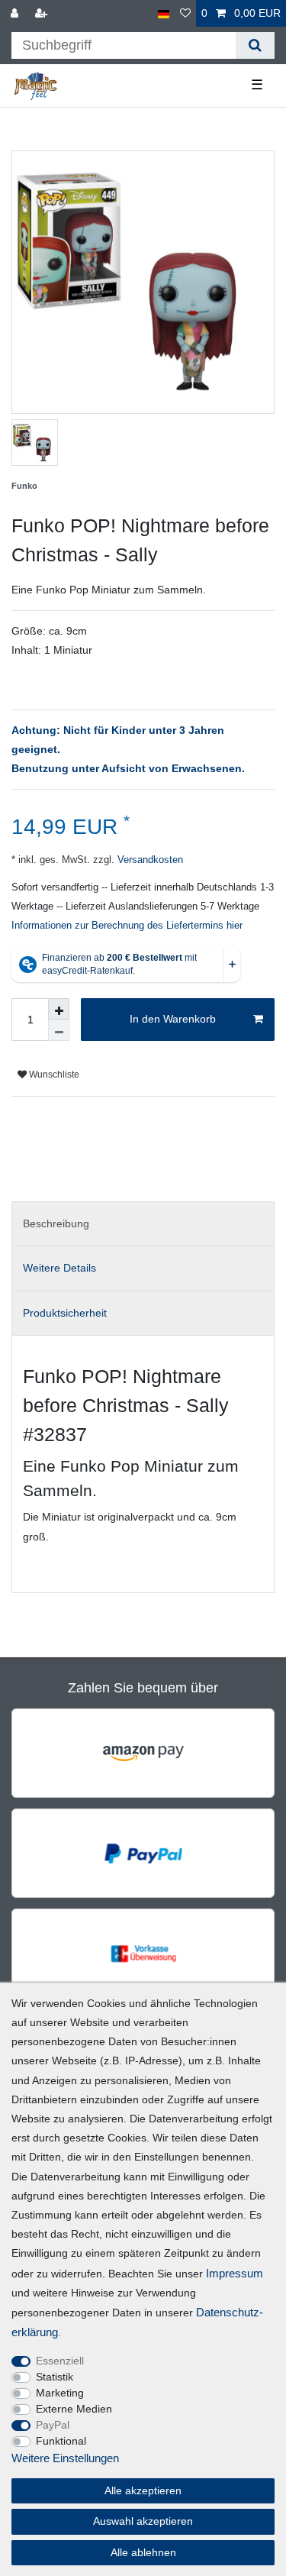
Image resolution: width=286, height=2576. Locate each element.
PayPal (53, 2425)
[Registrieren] (43, 13)
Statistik (55, 2377)
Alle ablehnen (143, 2552)
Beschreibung (56, 1223)
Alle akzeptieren (143, 2490)
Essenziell (60, 2361)
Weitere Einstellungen (65, 2458)
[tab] (143, 1224)
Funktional (61, 2441)
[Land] (164, 13)
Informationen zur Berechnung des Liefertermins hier (127, 926)
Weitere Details (59, 1268)
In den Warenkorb (173, 1019)
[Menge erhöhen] (59, 1009)
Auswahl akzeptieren (143, 2521)
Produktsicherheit (65, 1313)
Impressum (235, 2273)
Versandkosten (149, 860)
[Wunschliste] (185, 13)
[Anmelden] (16, 13)
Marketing (60, 2393)
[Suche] (255, 45)
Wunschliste (53, 1075)
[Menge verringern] (59, 1030)
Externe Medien (74, 2409)
